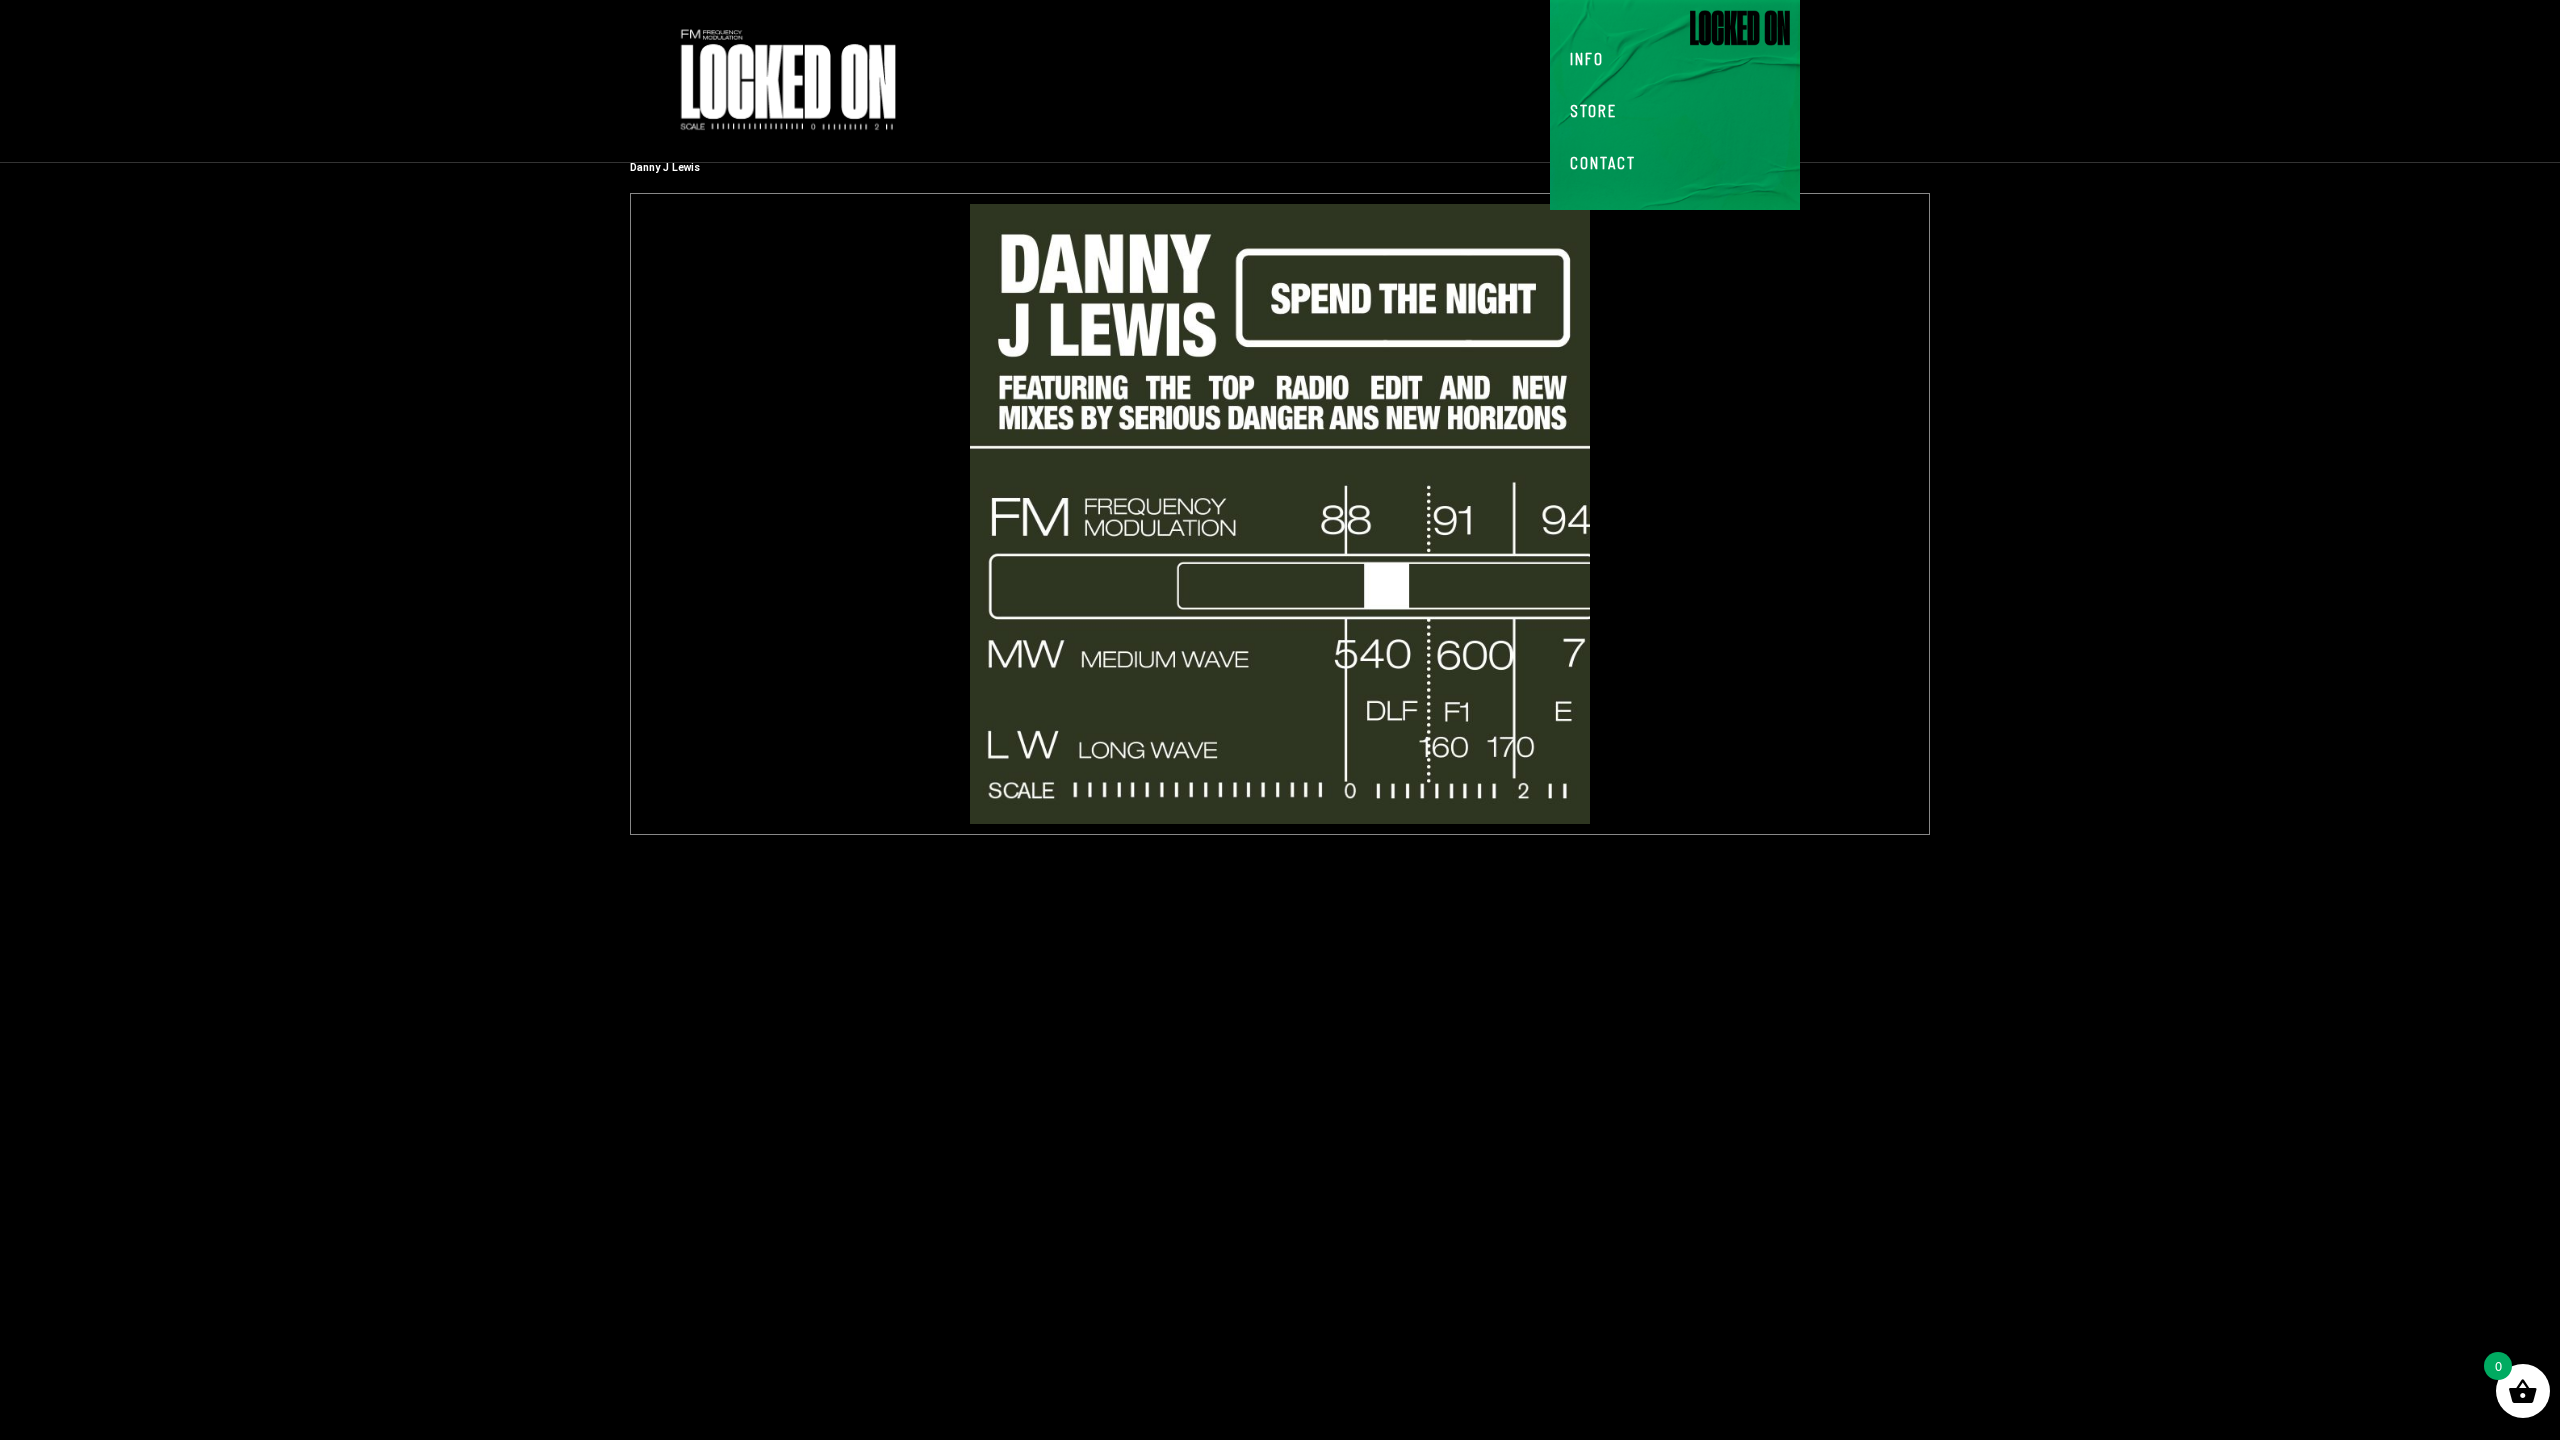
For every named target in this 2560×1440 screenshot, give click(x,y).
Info (1587, 58)
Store (1593, 110)
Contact (1603, 162)
